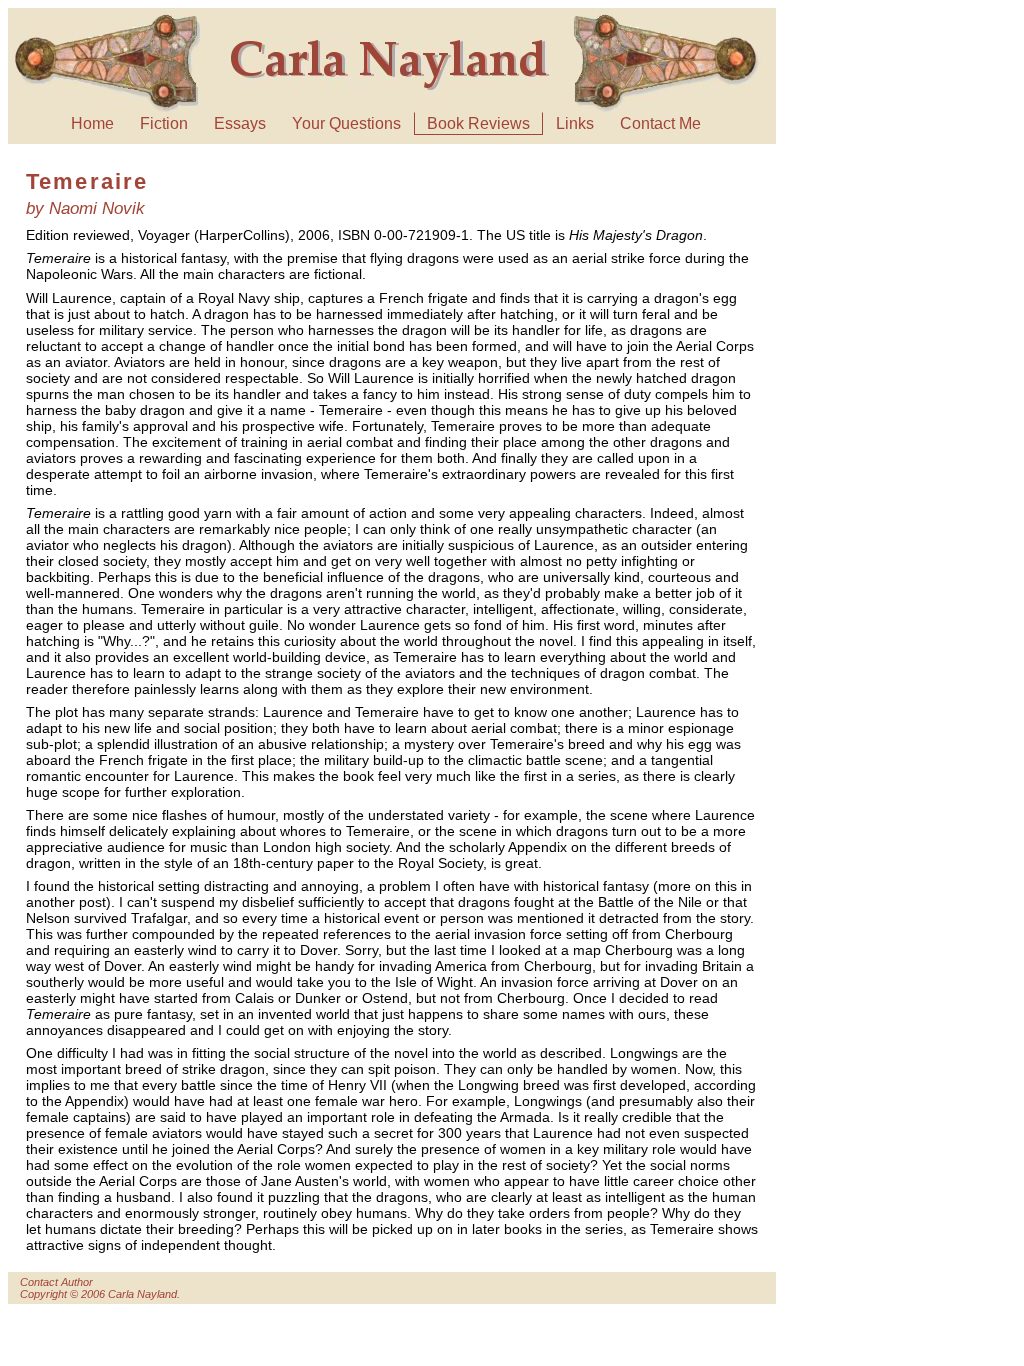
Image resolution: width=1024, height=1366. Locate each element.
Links (575, 123)
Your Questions (346, 123)
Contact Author (56, 1282)
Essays (240, 123)
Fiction (164, 123)
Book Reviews (478, 123)
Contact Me (660, 123)
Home (92, 123)
